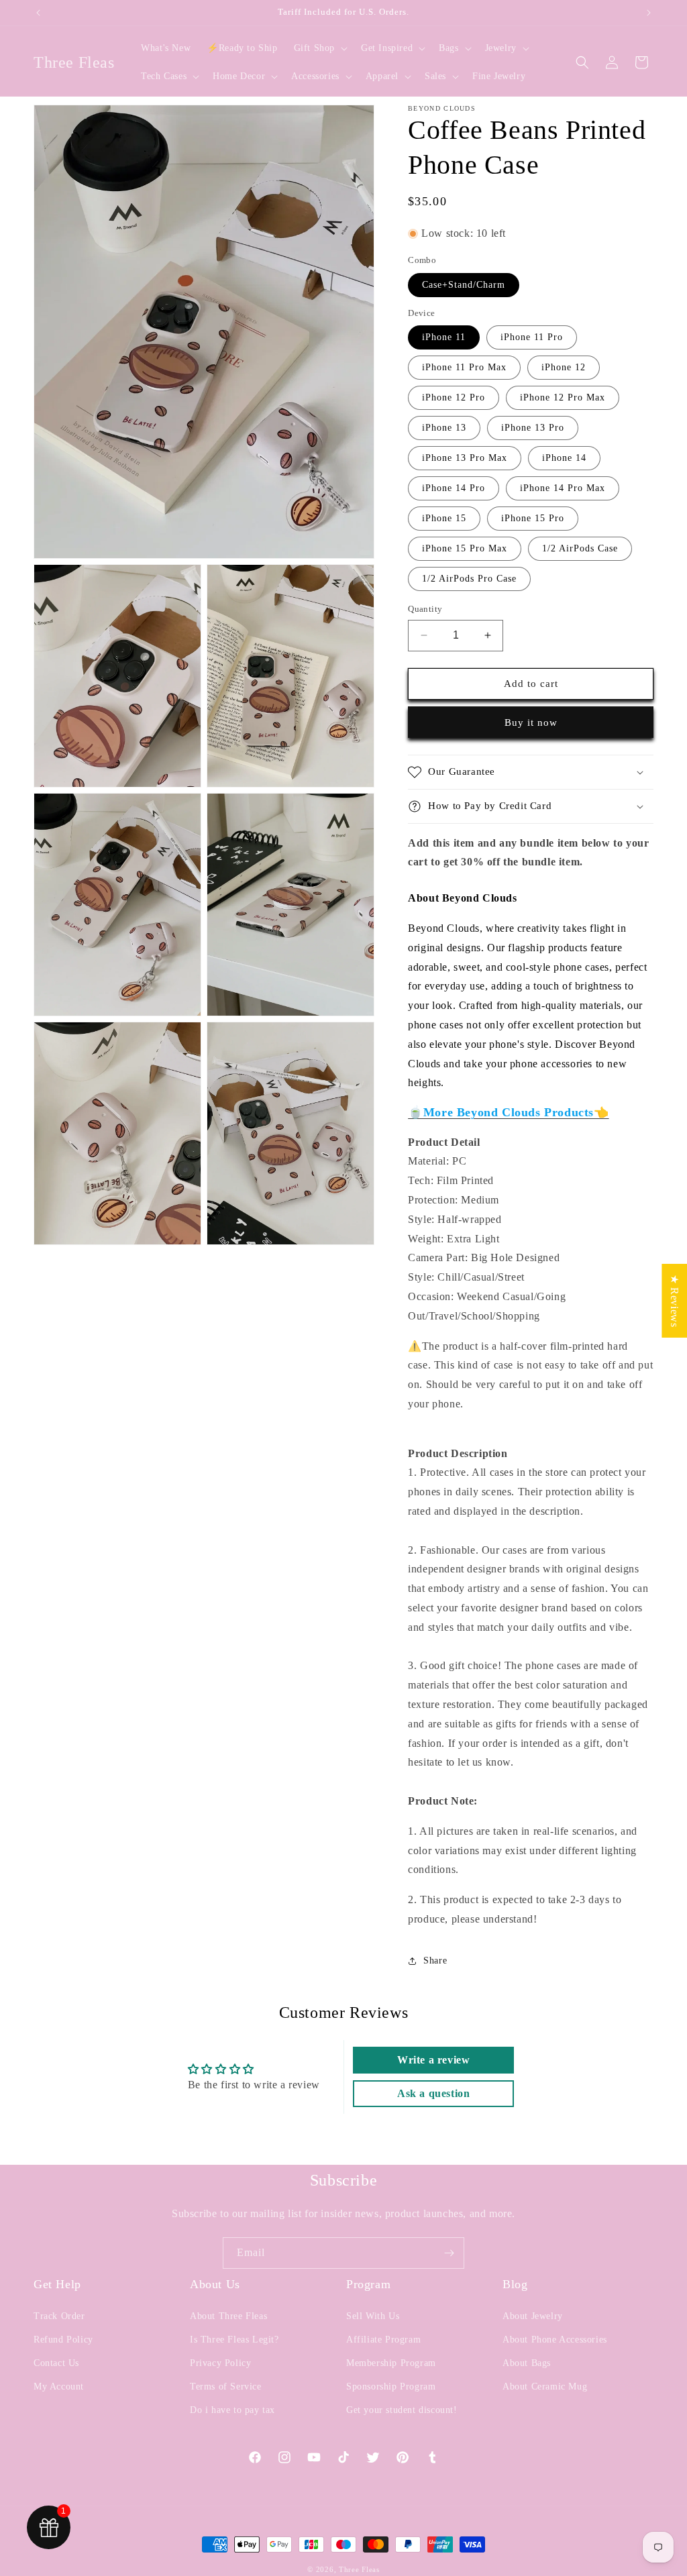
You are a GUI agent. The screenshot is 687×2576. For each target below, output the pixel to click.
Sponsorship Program (391, 2386)
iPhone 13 (444, 428)
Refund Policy (63, 2340)
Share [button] (435, 1961)
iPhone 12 (564, 367)
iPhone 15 (444, 518)
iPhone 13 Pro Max (465, 458)
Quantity (425, 609)
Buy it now (531, 722)
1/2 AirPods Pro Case (469, 579)
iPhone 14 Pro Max (563, 488)
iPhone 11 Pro (532, 337)
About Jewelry (533, 2316)
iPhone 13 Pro (533, 428)
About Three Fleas (228, 2316)
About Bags (527, 2363)
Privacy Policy (220, 2363)
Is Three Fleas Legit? (234, 2340)
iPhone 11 (444, 337)
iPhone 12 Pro (454, 397)
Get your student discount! (402, 2410)
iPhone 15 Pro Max (465, 548)
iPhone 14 (564, 458)
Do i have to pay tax (232, 2410)
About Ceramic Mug (545, 2386)
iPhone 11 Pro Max (464, 367)
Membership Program (391, 2363)
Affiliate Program (383, 2340)
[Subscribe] (449, 2253)
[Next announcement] (649, 13)
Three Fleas (359, 2569)
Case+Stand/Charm (464, 285)
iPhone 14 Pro (454, 488)
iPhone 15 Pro (533, 518)
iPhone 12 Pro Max (563, 397)
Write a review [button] (433, 2060)
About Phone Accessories (555, 2340)
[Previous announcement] (38, 13)
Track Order (59, 2316)
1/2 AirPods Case (580, 548)
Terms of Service (226, 2386)
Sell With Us (373, 2316)
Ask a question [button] (433, 2093)
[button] (319, 48)
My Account (59, 2386)
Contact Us (56, 2363)
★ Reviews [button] (675, 1301)
